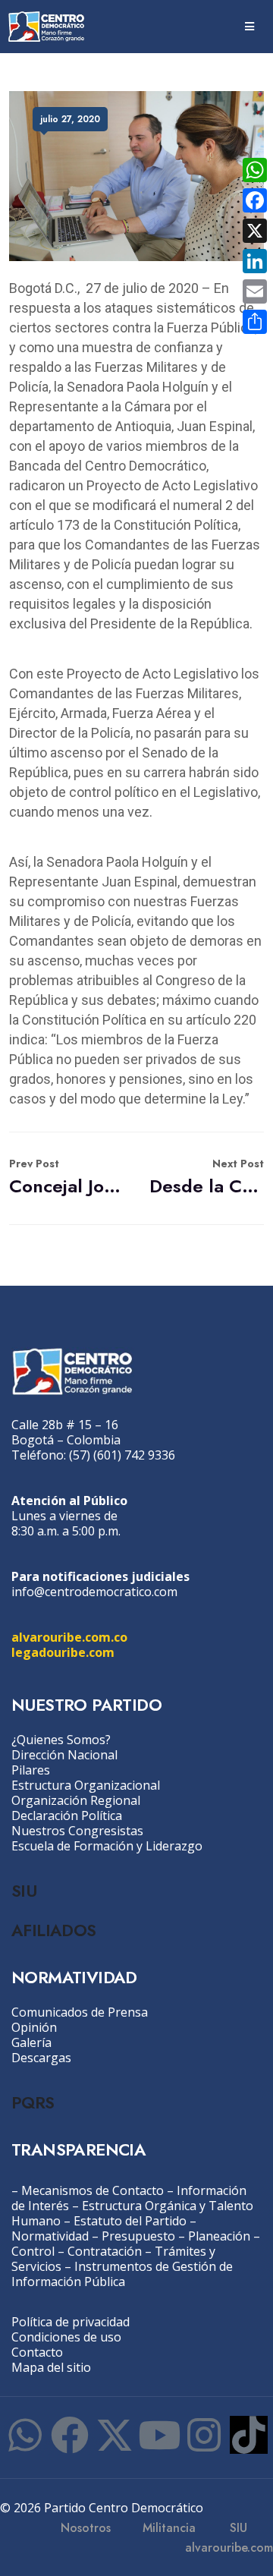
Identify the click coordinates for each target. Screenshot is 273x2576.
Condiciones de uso (66, 2337)
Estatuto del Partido (130, 2221)
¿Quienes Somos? (61, 1740)
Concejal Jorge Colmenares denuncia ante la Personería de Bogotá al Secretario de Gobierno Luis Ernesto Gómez (66, 1178)
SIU (24, 1891)
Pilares (31, 1770)
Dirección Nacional (64, 1755)
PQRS (33, 2102)
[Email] (255, 291)
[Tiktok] (249, 2435)
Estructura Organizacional (86, 1785)
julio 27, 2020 (70, 119)
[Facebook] (70, 2435)
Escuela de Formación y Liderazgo (107, 1846)
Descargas (41, 2058)
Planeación (219, 2236)
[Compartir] (255, 322)
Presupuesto (138, 2236)
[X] (255, 231)
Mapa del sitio (51, 2367)
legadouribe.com (63, 1652)
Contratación (105, 2251)
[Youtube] (159, 2435)
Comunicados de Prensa (80, 2012)
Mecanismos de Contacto (93, 2190)
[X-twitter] (115, 2435)
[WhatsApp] (255, 170)
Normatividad (50, 2236)
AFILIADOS (54, 1930)
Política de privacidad (71, 2322)
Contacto (37, 2352)
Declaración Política (67, 1815)
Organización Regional (76, 1800)
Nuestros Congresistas (77, 1831)
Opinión (34, 2027)
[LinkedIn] (255, 261)
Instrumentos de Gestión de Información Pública (122, 2274)
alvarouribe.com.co (69, 1637)
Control (33, 2251)
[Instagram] (204, 2435)
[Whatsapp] (25, 2435)
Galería (31, 2042)
